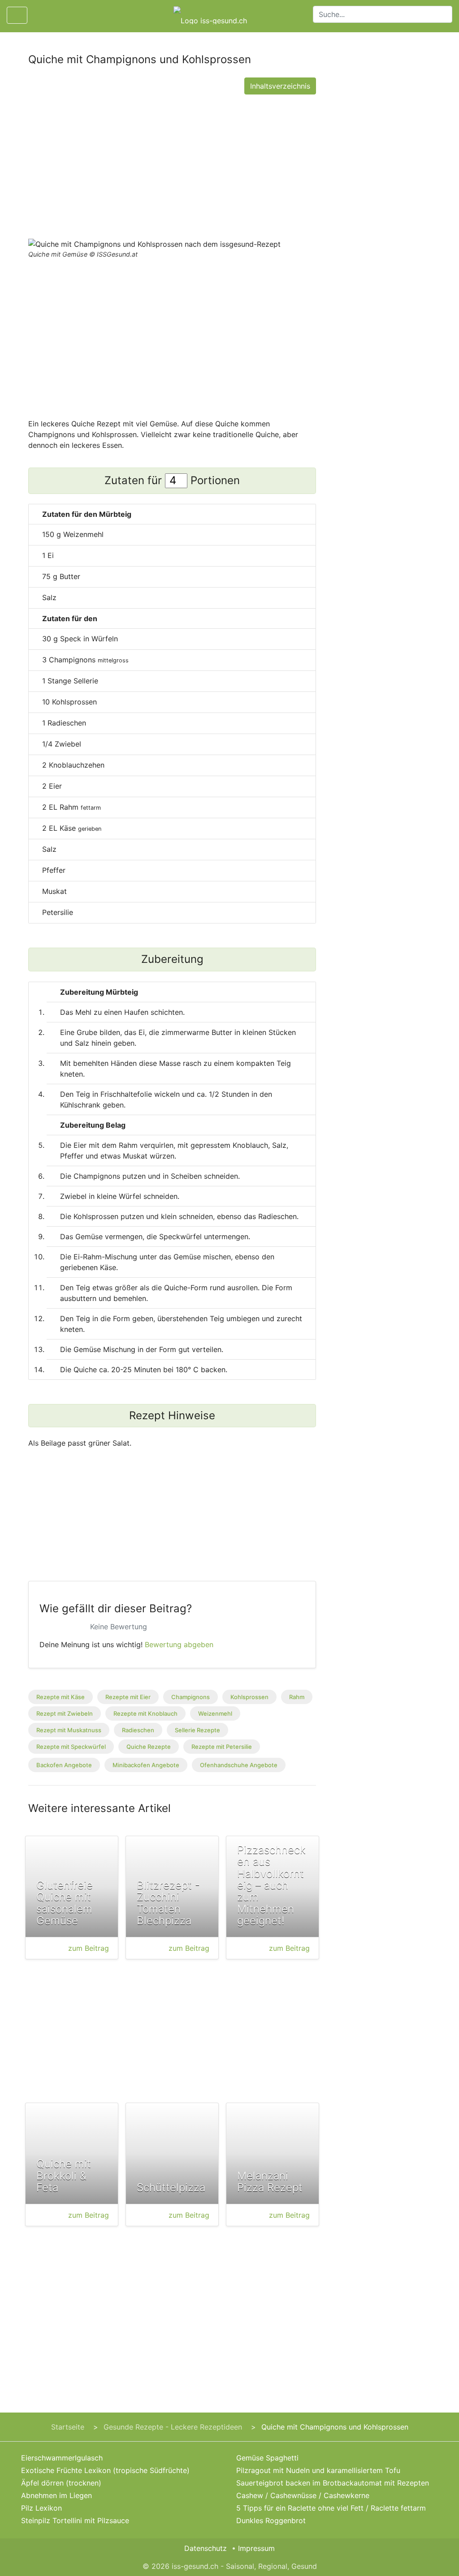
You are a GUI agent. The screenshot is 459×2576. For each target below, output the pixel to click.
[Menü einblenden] (17, 15)
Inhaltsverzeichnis (280, 86)
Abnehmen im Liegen (56, 2495)
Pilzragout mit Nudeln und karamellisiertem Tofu (318, 2470)
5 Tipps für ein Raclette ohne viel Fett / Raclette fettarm (331, 2508)
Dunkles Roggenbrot (271, 2520)
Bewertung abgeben (179, 1644)
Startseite (68, 2427)
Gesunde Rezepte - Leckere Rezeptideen (173, 2427)
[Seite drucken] (42, 15)
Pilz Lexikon (41, 2508)
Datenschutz (206, 2548)
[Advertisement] (172, 164)
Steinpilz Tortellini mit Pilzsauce (75, 2520)
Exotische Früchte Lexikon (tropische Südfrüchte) (105, 2470)
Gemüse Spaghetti (267, 2458)
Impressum (256, 2548)
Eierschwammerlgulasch (62, 2458)
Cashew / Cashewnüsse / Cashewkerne (303, 2495)
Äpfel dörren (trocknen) (61, 2483)
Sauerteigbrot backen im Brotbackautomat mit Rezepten (333, 2483)
